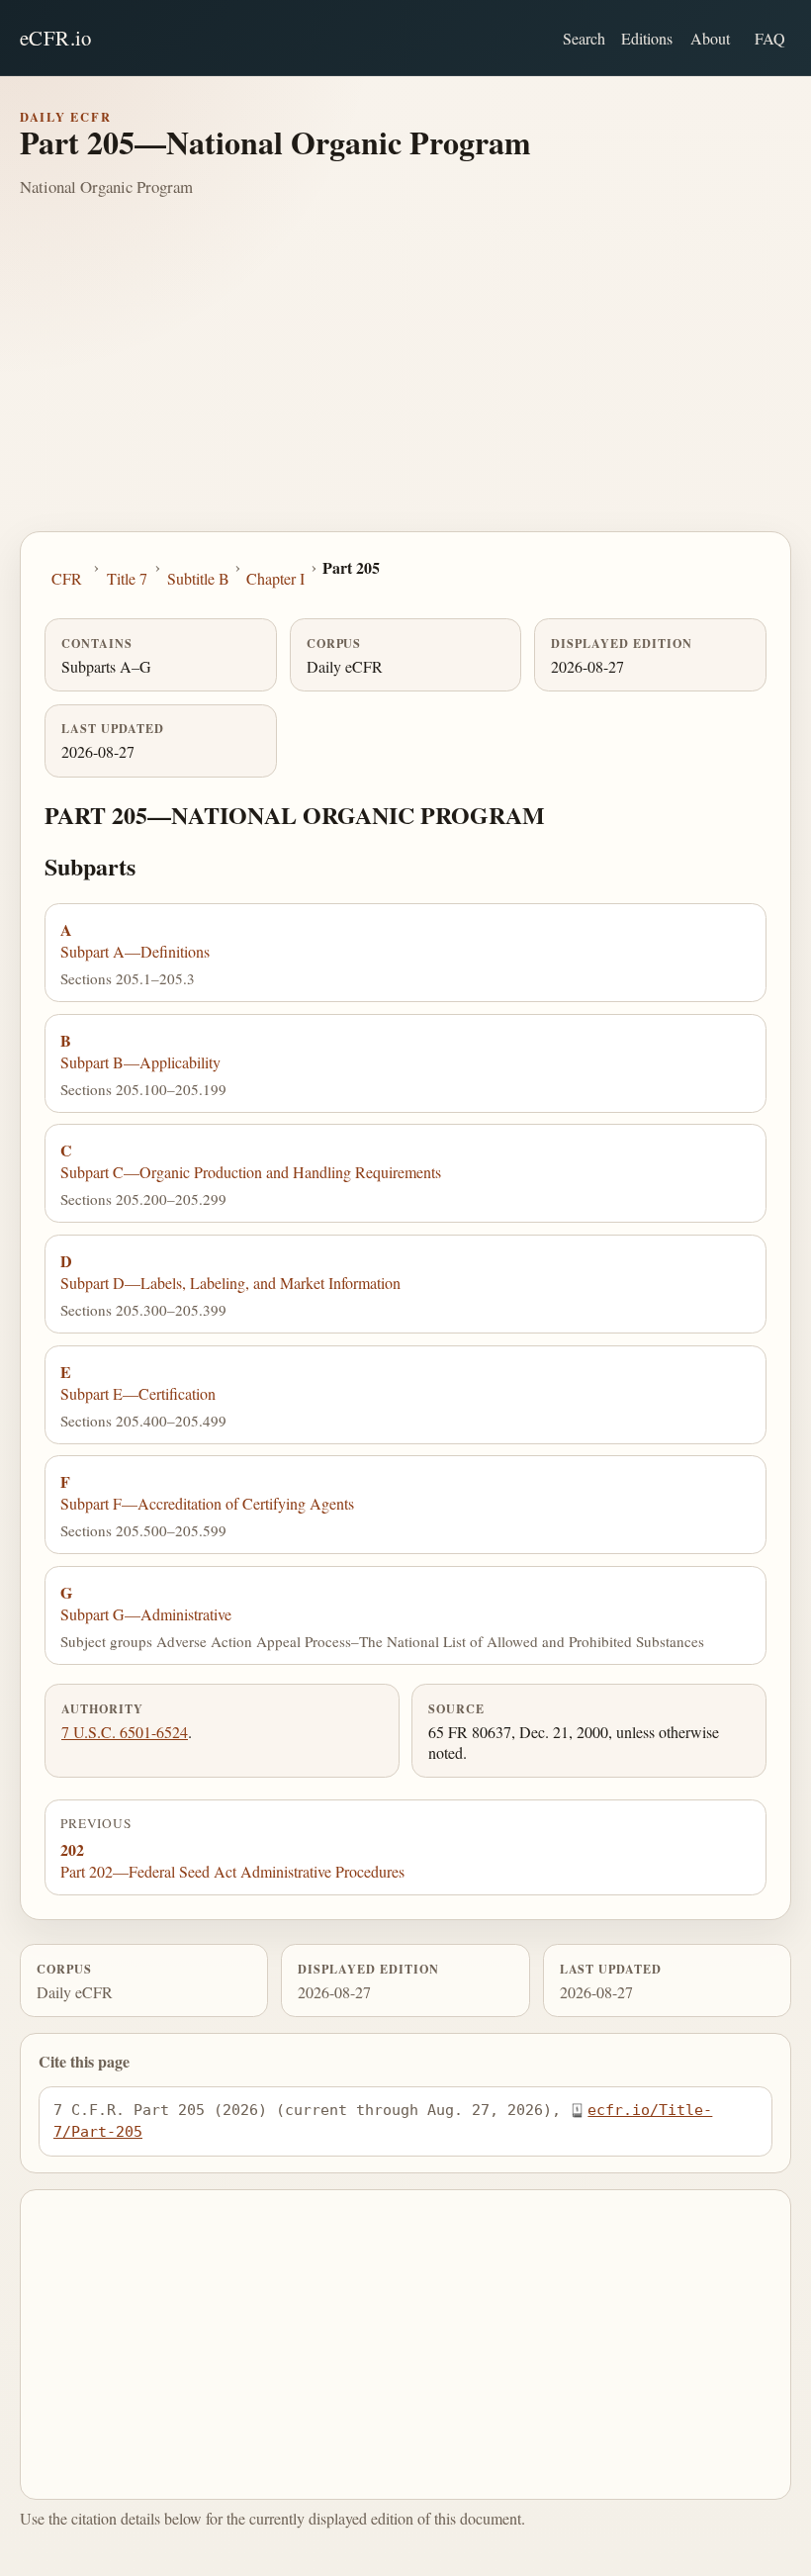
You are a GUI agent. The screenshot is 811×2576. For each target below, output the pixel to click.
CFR (67, 578)
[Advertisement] (405, 383)
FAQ (770, 38)
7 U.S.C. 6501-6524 (125, 1732)
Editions (647, 38)
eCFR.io (56, 38)
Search (584, 38)
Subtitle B (198, 578)
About (710, 38)
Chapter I (275, 578)
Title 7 (127, 578)
